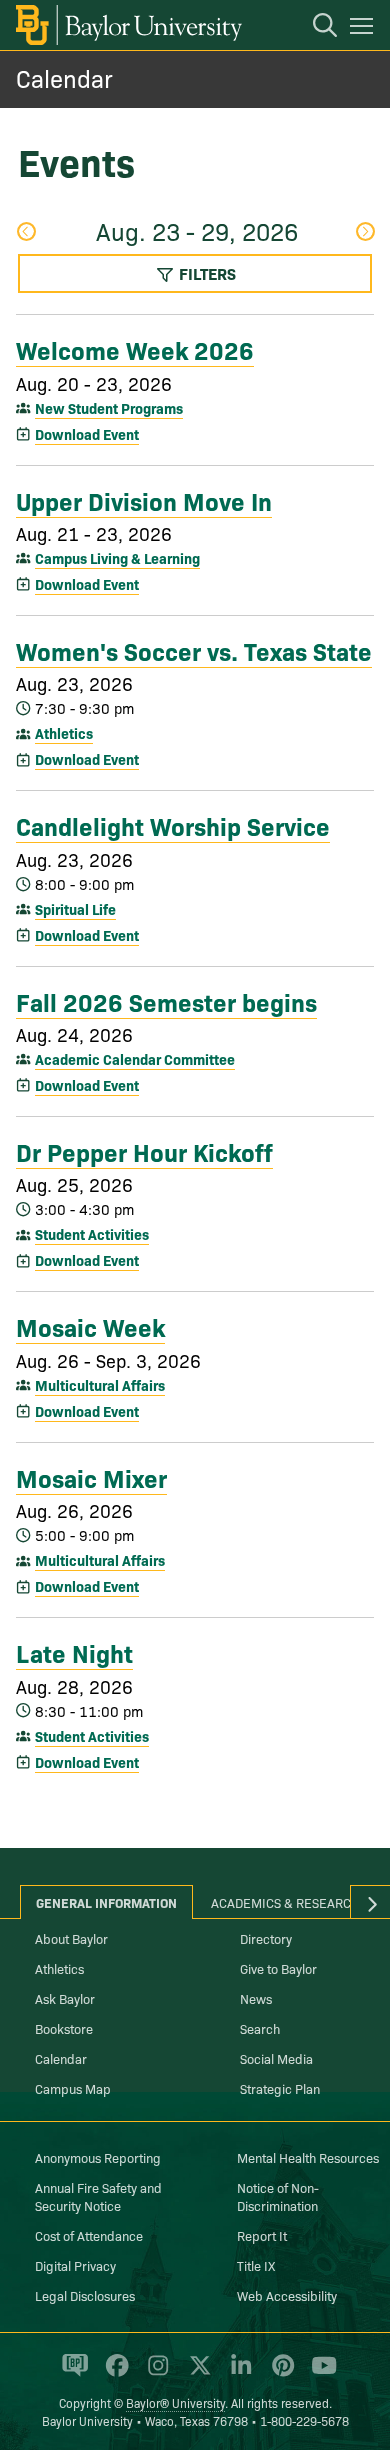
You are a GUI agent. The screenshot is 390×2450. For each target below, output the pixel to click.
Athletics (64, 733)
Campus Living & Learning (117, 558)
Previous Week (25, 233)
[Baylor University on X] (196, 2373)
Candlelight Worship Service (173, 825)
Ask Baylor (65, 1998)
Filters (205, 273)
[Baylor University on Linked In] (237, 2373)
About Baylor (71, 1938)
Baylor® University (175, 2402)
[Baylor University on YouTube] (319, 2373)
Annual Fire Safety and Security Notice (98, 2196)
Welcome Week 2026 (135, 349)
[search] (315, 28)
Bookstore (64, 2028)
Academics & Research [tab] (285, 1902)
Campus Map (73, 2088)
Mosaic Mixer (91, 1477)
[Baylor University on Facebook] (113, 2373)
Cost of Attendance (89, 2235)
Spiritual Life (75, 909)
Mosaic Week (90, 1326)
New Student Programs (109, 408)
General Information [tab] (106, 1902)
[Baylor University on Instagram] (154, 2373)
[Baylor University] (127, 25)
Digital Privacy (75, 2265)
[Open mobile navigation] (364, 29)
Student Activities (92, 1234)
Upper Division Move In (144, 500)
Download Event (87, 434)
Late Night (74, 1652)
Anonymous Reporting (98, 2157)
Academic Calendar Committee (135, 1059)
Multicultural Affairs (100, 1385)
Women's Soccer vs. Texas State (194, 650)
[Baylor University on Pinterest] (279, 2373)
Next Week (364, 233)
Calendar (64, 77)
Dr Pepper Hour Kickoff (144, 1151)
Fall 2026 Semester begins (166, 1001)
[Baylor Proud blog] (71, 2373)
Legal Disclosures (85, 2295)
